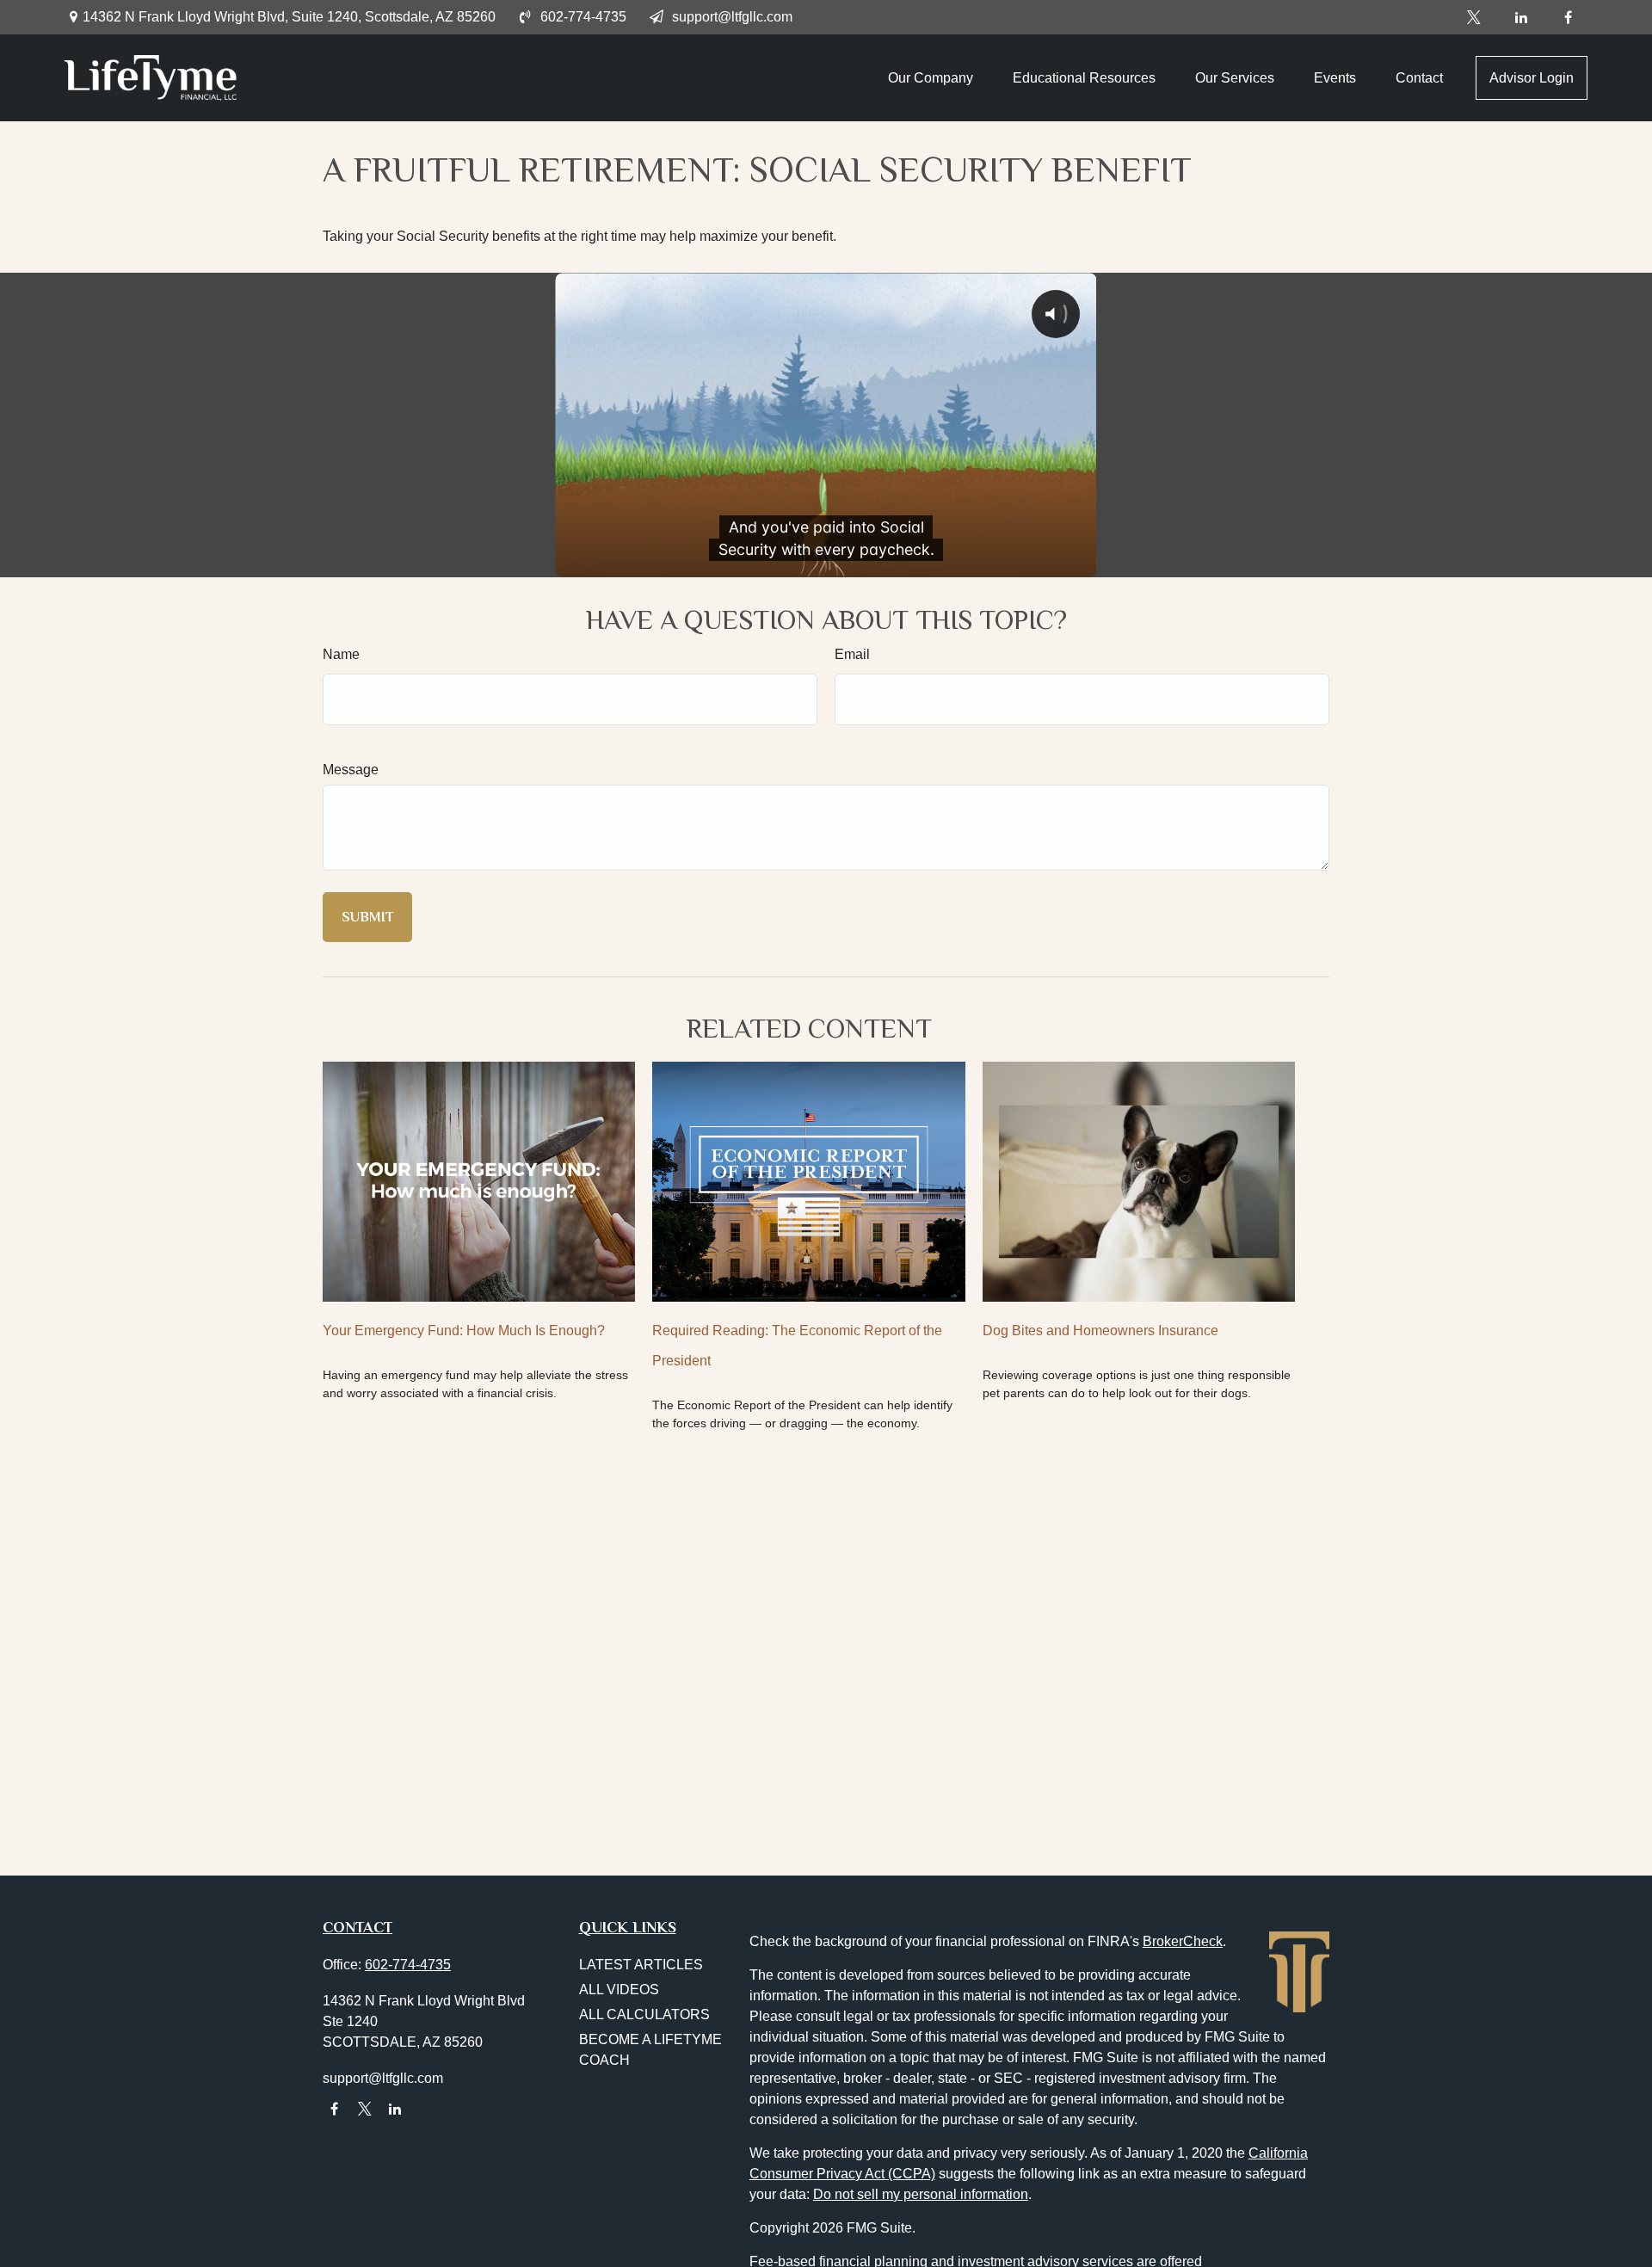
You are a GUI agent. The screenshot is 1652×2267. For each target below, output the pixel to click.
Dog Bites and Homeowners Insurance (1100, 1331)
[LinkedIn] (1521, 17)
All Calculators (644, 2014)
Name (341, 654)
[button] (931, 78)
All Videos (619, 1990)
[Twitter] (1473, 17)
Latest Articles (641, 1965)
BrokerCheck (1183, 1941)
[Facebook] (1568, 17)
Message (351, 770)
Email (852, 654)
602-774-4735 (583, 17)
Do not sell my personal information (921, 2194)
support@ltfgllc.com (732, 17)
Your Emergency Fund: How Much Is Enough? (464, 1331)
